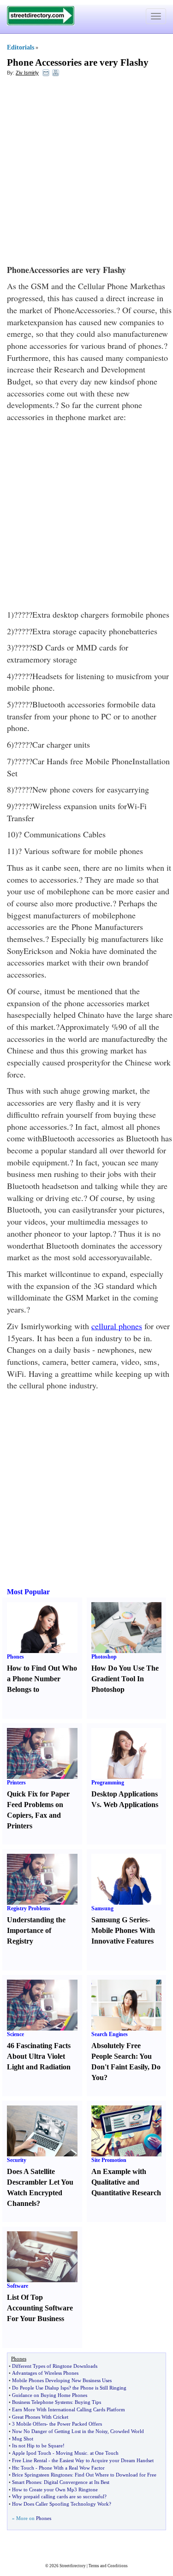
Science (15, 2034)
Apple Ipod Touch (32, 2453)
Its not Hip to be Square (37, 2446)
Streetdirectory (73, 2566)
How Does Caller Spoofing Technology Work (60, 2504)
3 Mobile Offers (29, 2424)
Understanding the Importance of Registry (36, 1930)
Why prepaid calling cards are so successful (58, 2496)
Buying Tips (88, 2402)
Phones (15, 1657)
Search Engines (110, 2034)
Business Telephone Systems (42, 2402)
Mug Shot (23, 2439)
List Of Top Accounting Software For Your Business (40, 2308)
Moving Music (72, 2453)
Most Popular (28, 1592)
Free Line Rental (30, 2460)
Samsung (102, 1908)
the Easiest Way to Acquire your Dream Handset (103, 2460)
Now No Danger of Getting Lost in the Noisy (60, 2431)
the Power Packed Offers (76, 2424)
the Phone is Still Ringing (99, 2388)
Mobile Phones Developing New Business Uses (62, 2380)
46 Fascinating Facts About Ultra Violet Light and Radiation (39, 2056)
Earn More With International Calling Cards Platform (69, 2409)
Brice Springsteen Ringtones (42, 2475)
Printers (16, 1783)
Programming (108, 1783)
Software (18, 2286)
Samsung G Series (119, 1920)
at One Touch (104, 2453)
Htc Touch (23, 2468)
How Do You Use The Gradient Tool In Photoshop (125, 1679)
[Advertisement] (86, 173)
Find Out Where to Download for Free (116, 2475)
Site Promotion (109, 2160)
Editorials (21, 47)
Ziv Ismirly (27, 73)
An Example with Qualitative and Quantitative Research (126, 2182)
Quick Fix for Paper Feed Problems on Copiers (38, 1805)
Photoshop (104, 1657)
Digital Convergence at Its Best (77, 2482)
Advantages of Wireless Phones (45, 2373)
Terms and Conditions (108, 2566)
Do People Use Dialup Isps (40, 2388)
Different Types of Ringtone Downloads (55, 2366)
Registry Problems (29, 1908)
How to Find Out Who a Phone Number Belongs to (42, 1679)
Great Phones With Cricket (40, 2417)
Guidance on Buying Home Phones (50, 2395)
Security (17, 2160)
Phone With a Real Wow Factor (72, 2468)
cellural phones (117, 1326)
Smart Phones (27, 2482)
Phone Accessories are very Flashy (78, 62)
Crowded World (127, 2431)
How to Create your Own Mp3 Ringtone (55, 2489)
